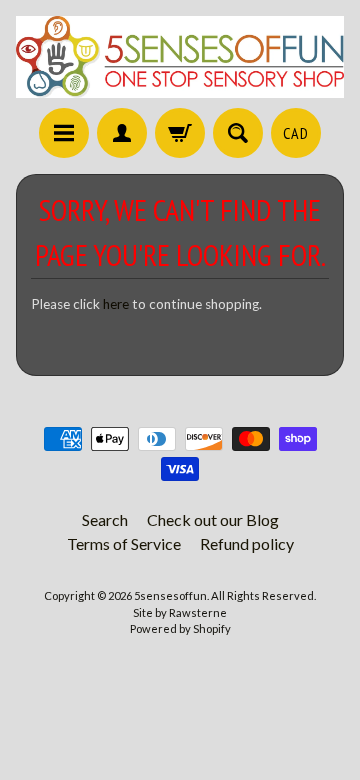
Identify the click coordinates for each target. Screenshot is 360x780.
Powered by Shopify (180, 628)
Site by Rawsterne (180, 612)
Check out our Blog (213, 519)
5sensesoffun (170, 595)
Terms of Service (124, 543)
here (116, 304)
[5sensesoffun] (180, 57)
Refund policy (247, 543)
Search (105, 519)
